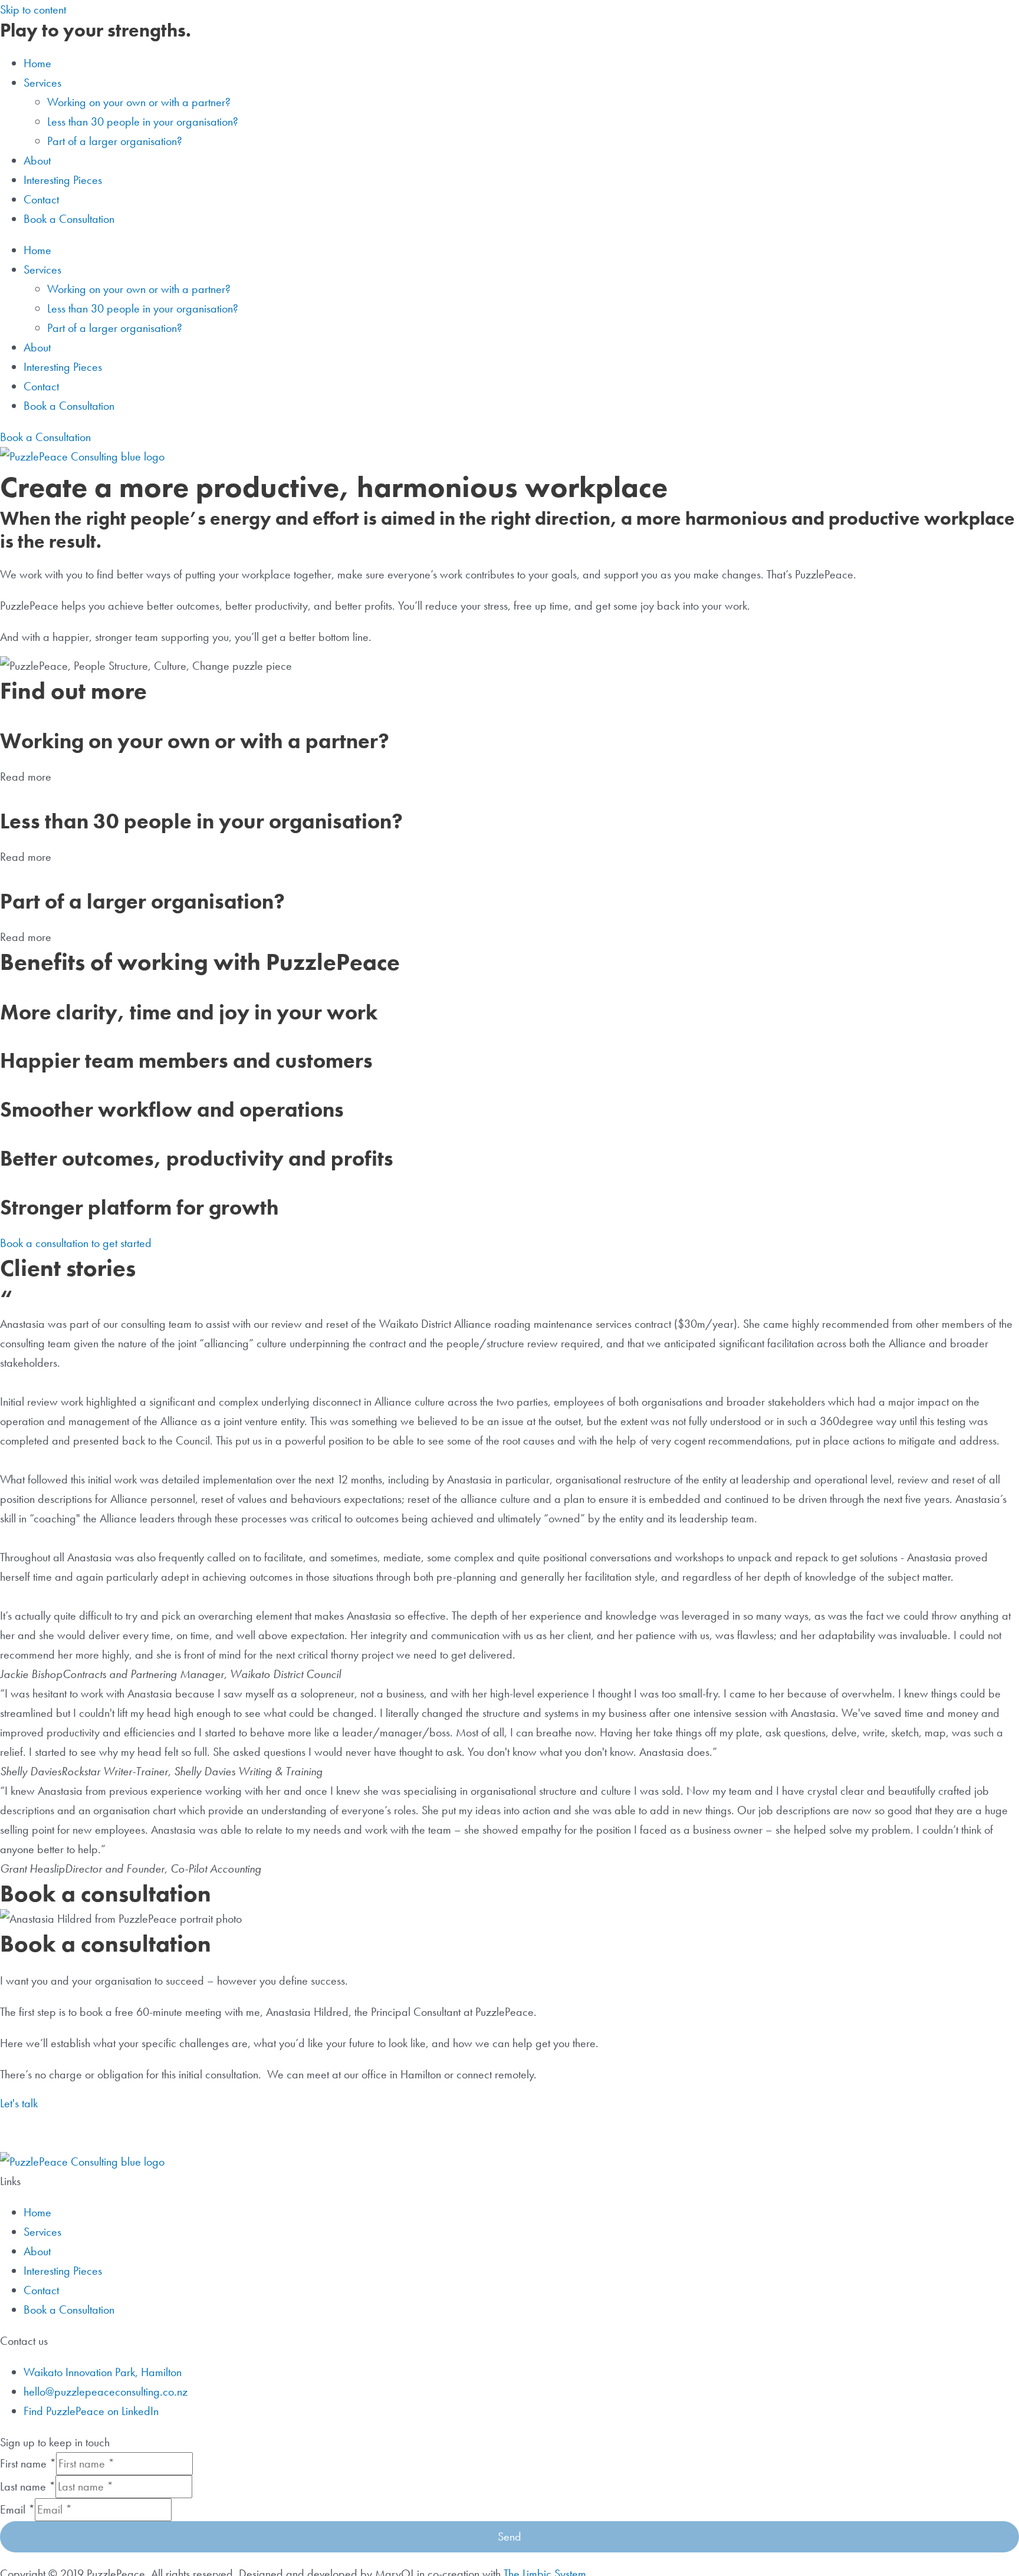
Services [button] (42, 83)
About (37, 160)
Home (37, 63)
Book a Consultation (69, 219)
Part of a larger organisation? (115, 141)
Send (509, 2536)
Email (17, 2509)
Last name (28, 2486)
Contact (41, 199)
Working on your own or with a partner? (139, 102)
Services (42, 2232)
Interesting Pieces (63, 180)
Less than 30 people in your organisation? (143, 121)
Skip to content (33, 9)
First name (28, 2463)
